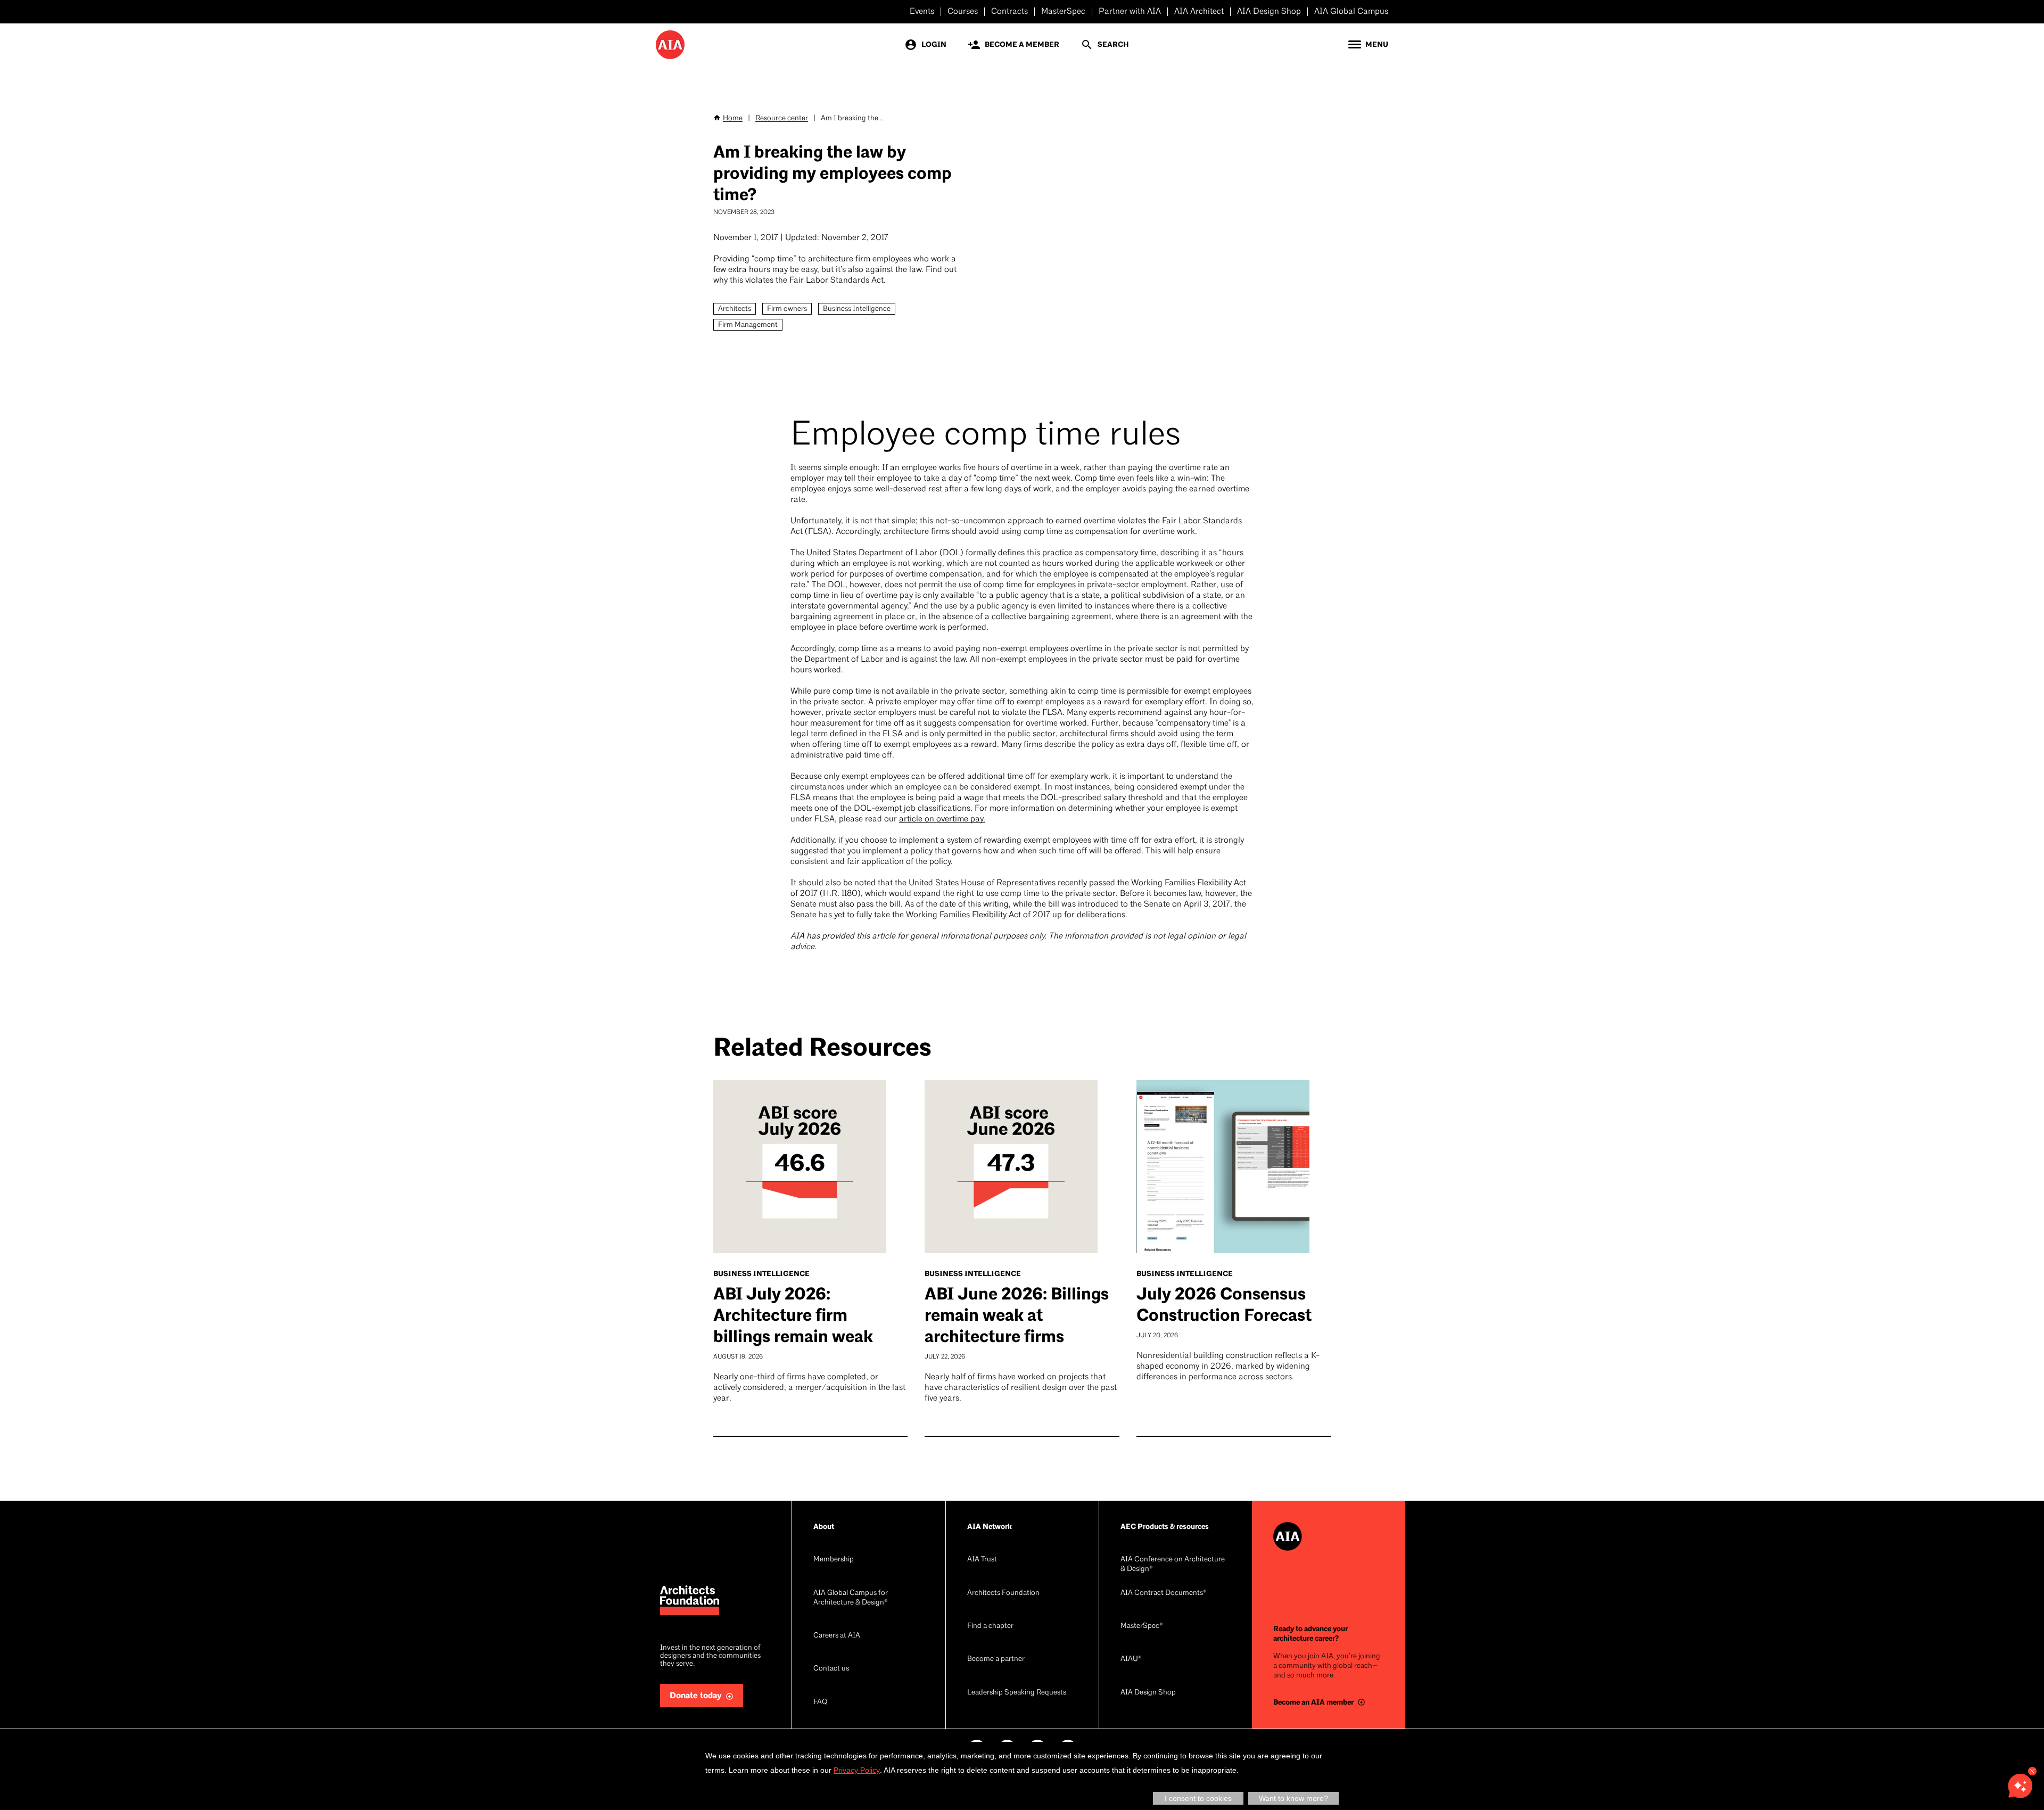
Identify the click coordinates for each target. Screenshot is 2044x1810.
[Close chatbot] (2032, 1771)
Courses (963, 12)
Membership (834, 1560)
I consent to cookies (1198, 1798)
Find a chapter (990, 1626)
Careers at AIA (837, 1636)
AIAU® (1131, 1659)
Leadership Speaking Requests (1017, 1693)
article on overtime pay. (942, 819)
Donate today (696, 1696)
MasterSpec (1063, 12)
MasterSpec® (1142, 1626)
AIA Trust (982, 1560)
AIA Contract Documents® (1164, 1593)
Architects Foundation (1003, 1593)
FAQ (820, 1702)
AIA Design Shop (1269, 12)
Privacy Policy (857, 1770)
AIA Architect (1199, 12)
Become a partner (996, 1659)
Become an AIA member (1313, 1702)
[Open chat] (2020, 1786)
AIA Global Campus (1351, 12)
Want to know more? (1293, 1798)
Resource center (782, 118)
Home (733, 118)
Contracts (1009, 12)
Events (922, 12)
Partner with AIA (1130, 12)
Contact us (831, 1669)
